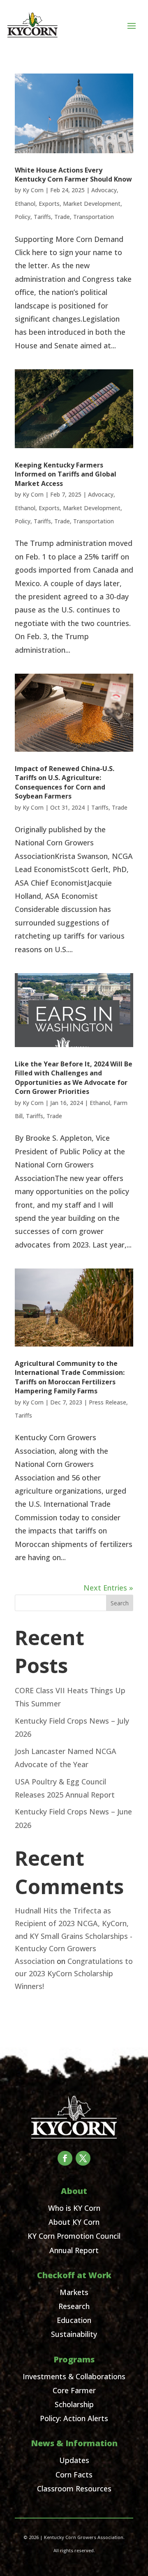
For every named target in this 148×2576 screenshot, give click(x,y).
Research (74, 2306)
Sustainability (74, 2334)
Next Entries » (108, 1588)
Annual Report (74, 2250)
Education (74, 2320)
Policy (23, 217)
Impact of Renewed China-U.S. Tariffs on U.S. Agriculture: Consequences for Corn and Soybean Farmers (65, 782)
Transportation (94, 217)
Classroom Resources (74, 2489)
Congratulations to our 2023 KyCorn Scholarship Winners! (74, 1974)
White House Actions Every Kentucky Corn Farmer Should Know (73, 175)
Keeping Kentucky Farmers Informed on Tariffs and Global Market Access (66, 474)
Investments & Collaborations (74, 2376)
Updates (74, 2460)
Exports (49, 204)
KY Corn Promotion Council (74, 2236)
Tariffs (42, 217)
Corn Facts (74, 2475)
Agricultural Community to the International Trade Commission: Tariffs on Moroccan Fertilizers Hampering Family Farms (70, 1377)
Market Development (92, 204)
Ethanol (25, 204)
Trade (62, 217)
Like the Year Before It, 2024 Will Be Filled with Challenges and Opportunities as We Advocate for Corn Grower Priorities (74, 1078)
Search (120, 1603)
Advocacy (104, 190)
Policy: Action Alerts (74, 2418)
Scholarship (74, 2404)
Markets (74, 2292)
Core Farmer (74, 2390)
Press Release (108, 1402)
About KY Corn (74, 2222)
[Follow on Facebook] (65, 2158)
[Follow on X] (83, 2158)
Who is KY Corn (74, 2208)
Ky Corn (33, 190)
